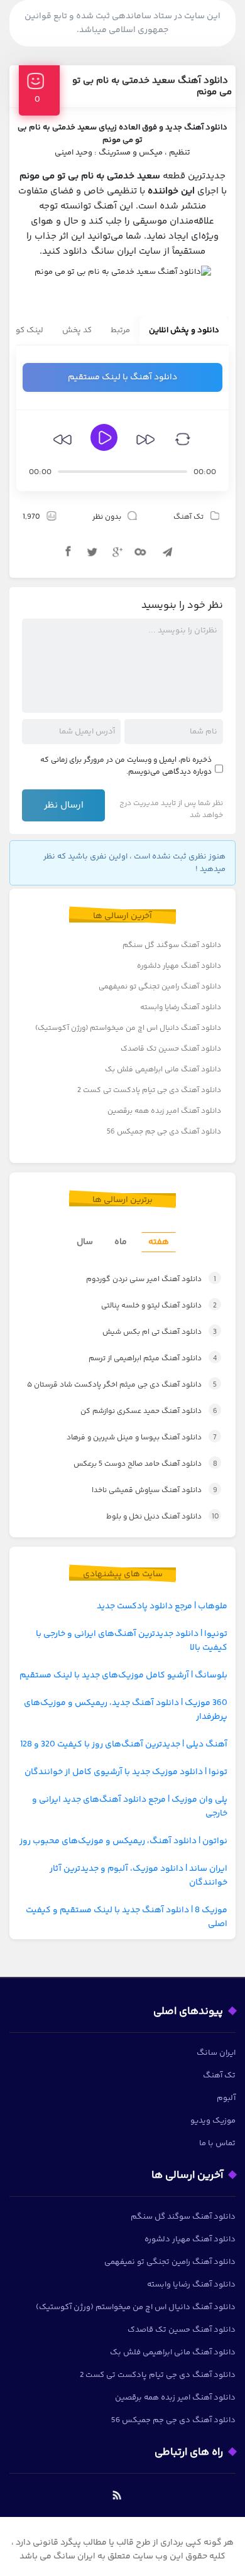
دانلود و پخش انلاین (184, 330)
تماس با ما (217, 2143)
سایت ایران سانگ (126, 252)
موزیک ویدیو (213, 2121)
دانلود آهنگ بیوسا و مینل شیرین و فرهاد (142, 1438)
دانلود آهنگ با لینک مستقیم (122, 377)
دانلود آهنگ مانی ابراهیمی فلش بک (163, 1070)
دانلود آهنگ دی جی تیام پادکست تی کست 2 (149, 1090)
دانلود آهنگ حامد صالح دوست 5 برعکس (145, 1464)
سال (85, 1242)
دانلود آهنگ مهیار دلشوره (179, 966)
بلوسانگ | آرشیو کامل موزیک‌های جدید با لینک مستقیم (123, 1675)
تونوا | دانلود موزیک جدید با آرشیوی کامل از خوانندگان (126, 1772)
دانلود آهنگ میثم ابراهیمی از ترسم (153, 1359)
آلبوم (226, 2098)
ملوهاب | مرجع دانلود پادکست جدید (162, 1606)
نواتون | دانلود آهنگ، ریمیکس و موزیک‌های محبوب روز (123, 1841)
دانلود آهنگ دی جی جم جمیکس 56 (164, 1132)
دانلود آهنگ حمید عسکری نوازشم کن (149, 1411)
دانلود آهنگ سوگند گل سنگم (172, 945)
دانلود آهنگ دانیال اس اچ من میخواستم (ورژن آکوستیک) (128, 1028)
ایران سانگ (216, 2053)
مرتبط (120, 330)
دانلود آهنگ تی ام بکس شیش (160, 1332)
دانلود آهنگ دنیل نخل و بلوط (162, 1517)
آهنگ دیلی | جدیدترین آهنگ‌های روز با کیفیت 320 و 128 (124, 1745)
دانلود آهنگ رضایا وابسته (181, 1008)
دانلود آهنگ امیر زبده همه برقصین (164, 1111)
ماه (121, 1242)
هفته (159, 1242)
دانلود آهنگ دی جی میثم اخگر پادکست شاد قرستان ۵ (122, 1385)
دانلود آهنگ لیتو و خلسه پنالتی (159, 1306)
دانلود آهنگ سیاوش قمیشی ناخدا (155, 1491)
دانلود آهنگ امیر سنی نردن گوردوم (151, 1280)
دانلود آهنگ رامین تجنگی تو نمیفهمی (160, 987)
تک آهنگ (188, 517)
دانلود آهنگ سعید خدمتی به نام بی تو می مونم (152, 86)
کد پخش (77, 330)
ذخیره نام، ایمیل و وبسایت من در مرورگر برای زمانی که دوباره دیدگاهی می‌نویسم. (126, 766)
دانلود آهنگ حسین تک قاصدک (171, 1049)
